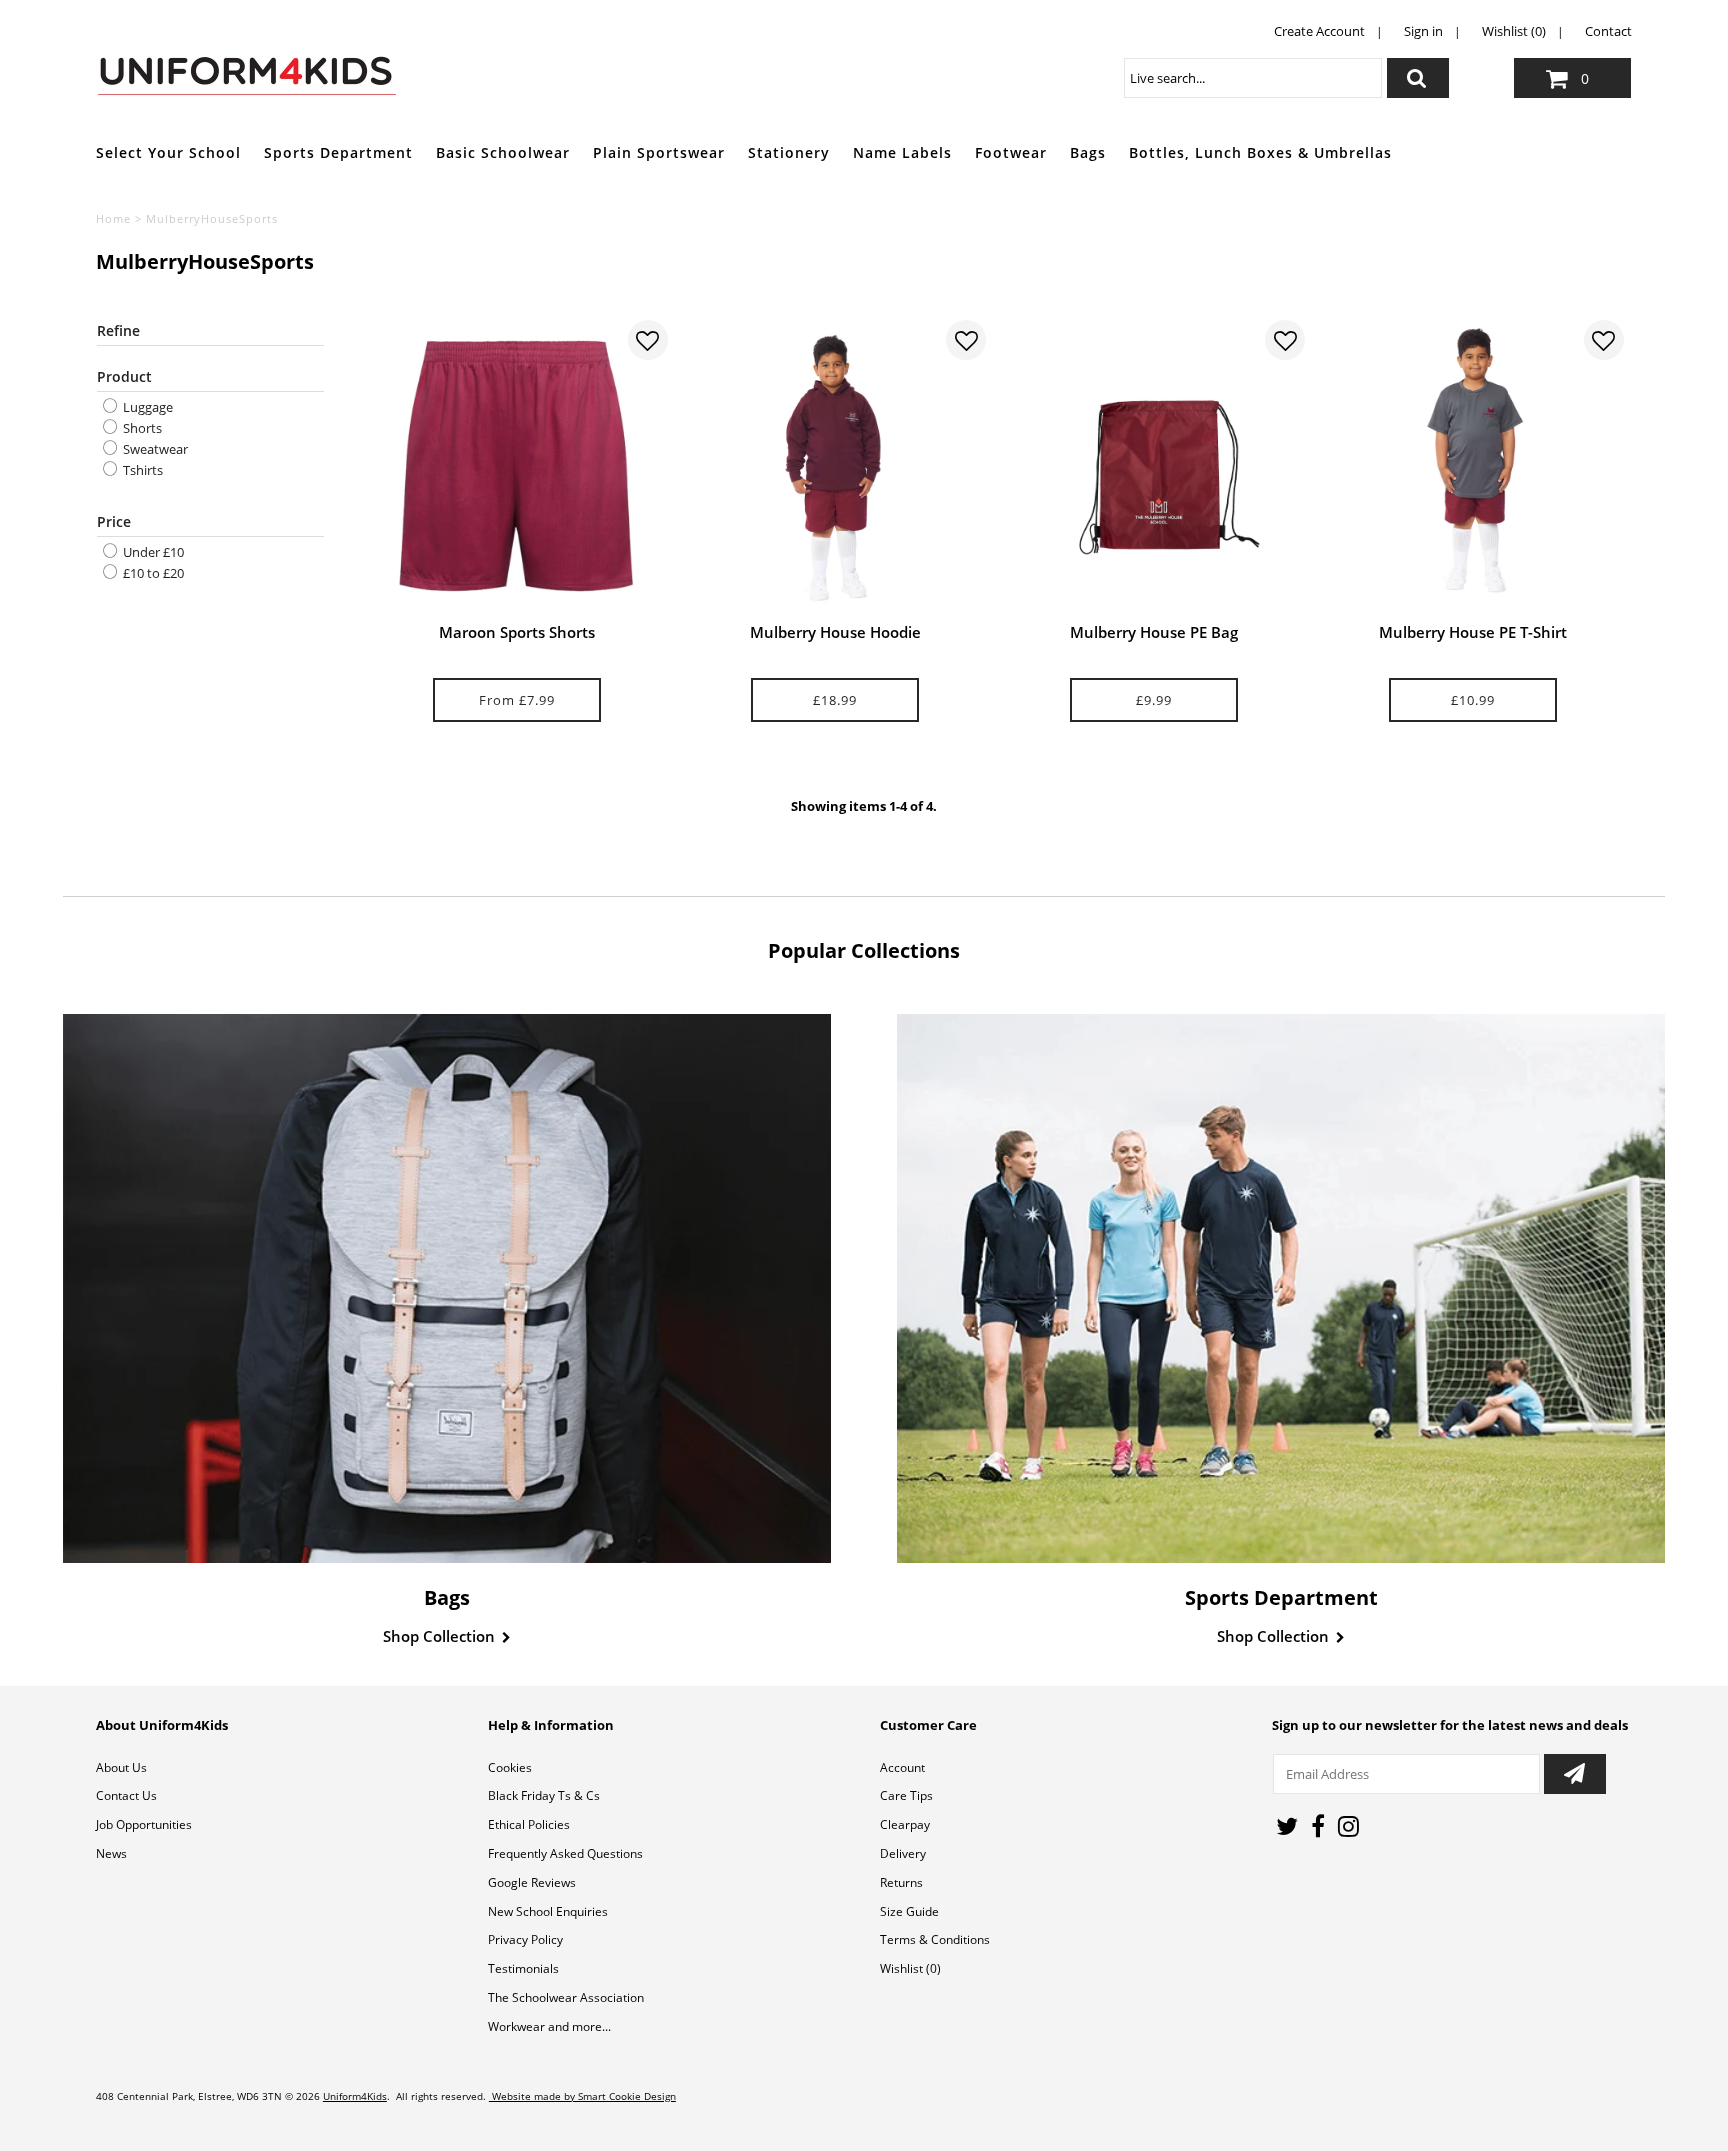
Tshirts (141, 470)
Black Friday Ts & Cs (544, 1795)
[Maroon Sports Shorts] (517, 466)
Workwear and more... (549, 2026)
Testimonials (523, 1968)
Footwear (1011, 152)
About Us (121, 1767)
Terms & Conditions (935, 1939)
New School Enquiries (548, 1911)
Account (902, 1767)
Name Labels (902, 152)
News (111, 1853)
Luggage (146, 407)
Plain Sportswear (659, 152)
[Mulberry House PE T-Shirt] (1473, 466)
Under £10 (152, 552)
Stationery (789, 152)
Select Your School (168, 152)
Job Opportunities (144, 1824)
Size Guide (909, 1911)
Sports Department (338, 152)
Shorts (141, 428)
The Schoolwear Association (566, 1997)
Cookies (510, 1767)
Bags (1088, 152)
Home (113, 218)
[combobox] (1253, 78)
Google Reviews (532, 1882)
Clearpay (905, 1824)
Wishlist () (910, 1968)
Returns (901, 1882)
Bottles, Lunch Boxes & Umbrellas (1260, 152)
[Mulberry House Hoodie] (835, 466)
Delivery (903, 1853)
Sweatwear (154, 449)
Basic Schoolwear (503, 152)
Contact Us (126, 1795)
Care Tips (906, 1795)
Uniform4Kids (355, 2096)
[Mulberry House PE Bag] (1154, 466)
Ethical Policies (529, 1824)
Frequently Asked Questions (565, 1853)
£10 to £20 (152, 573)
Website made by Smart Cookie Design (582, 2096)
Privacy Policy (525, 1939)
